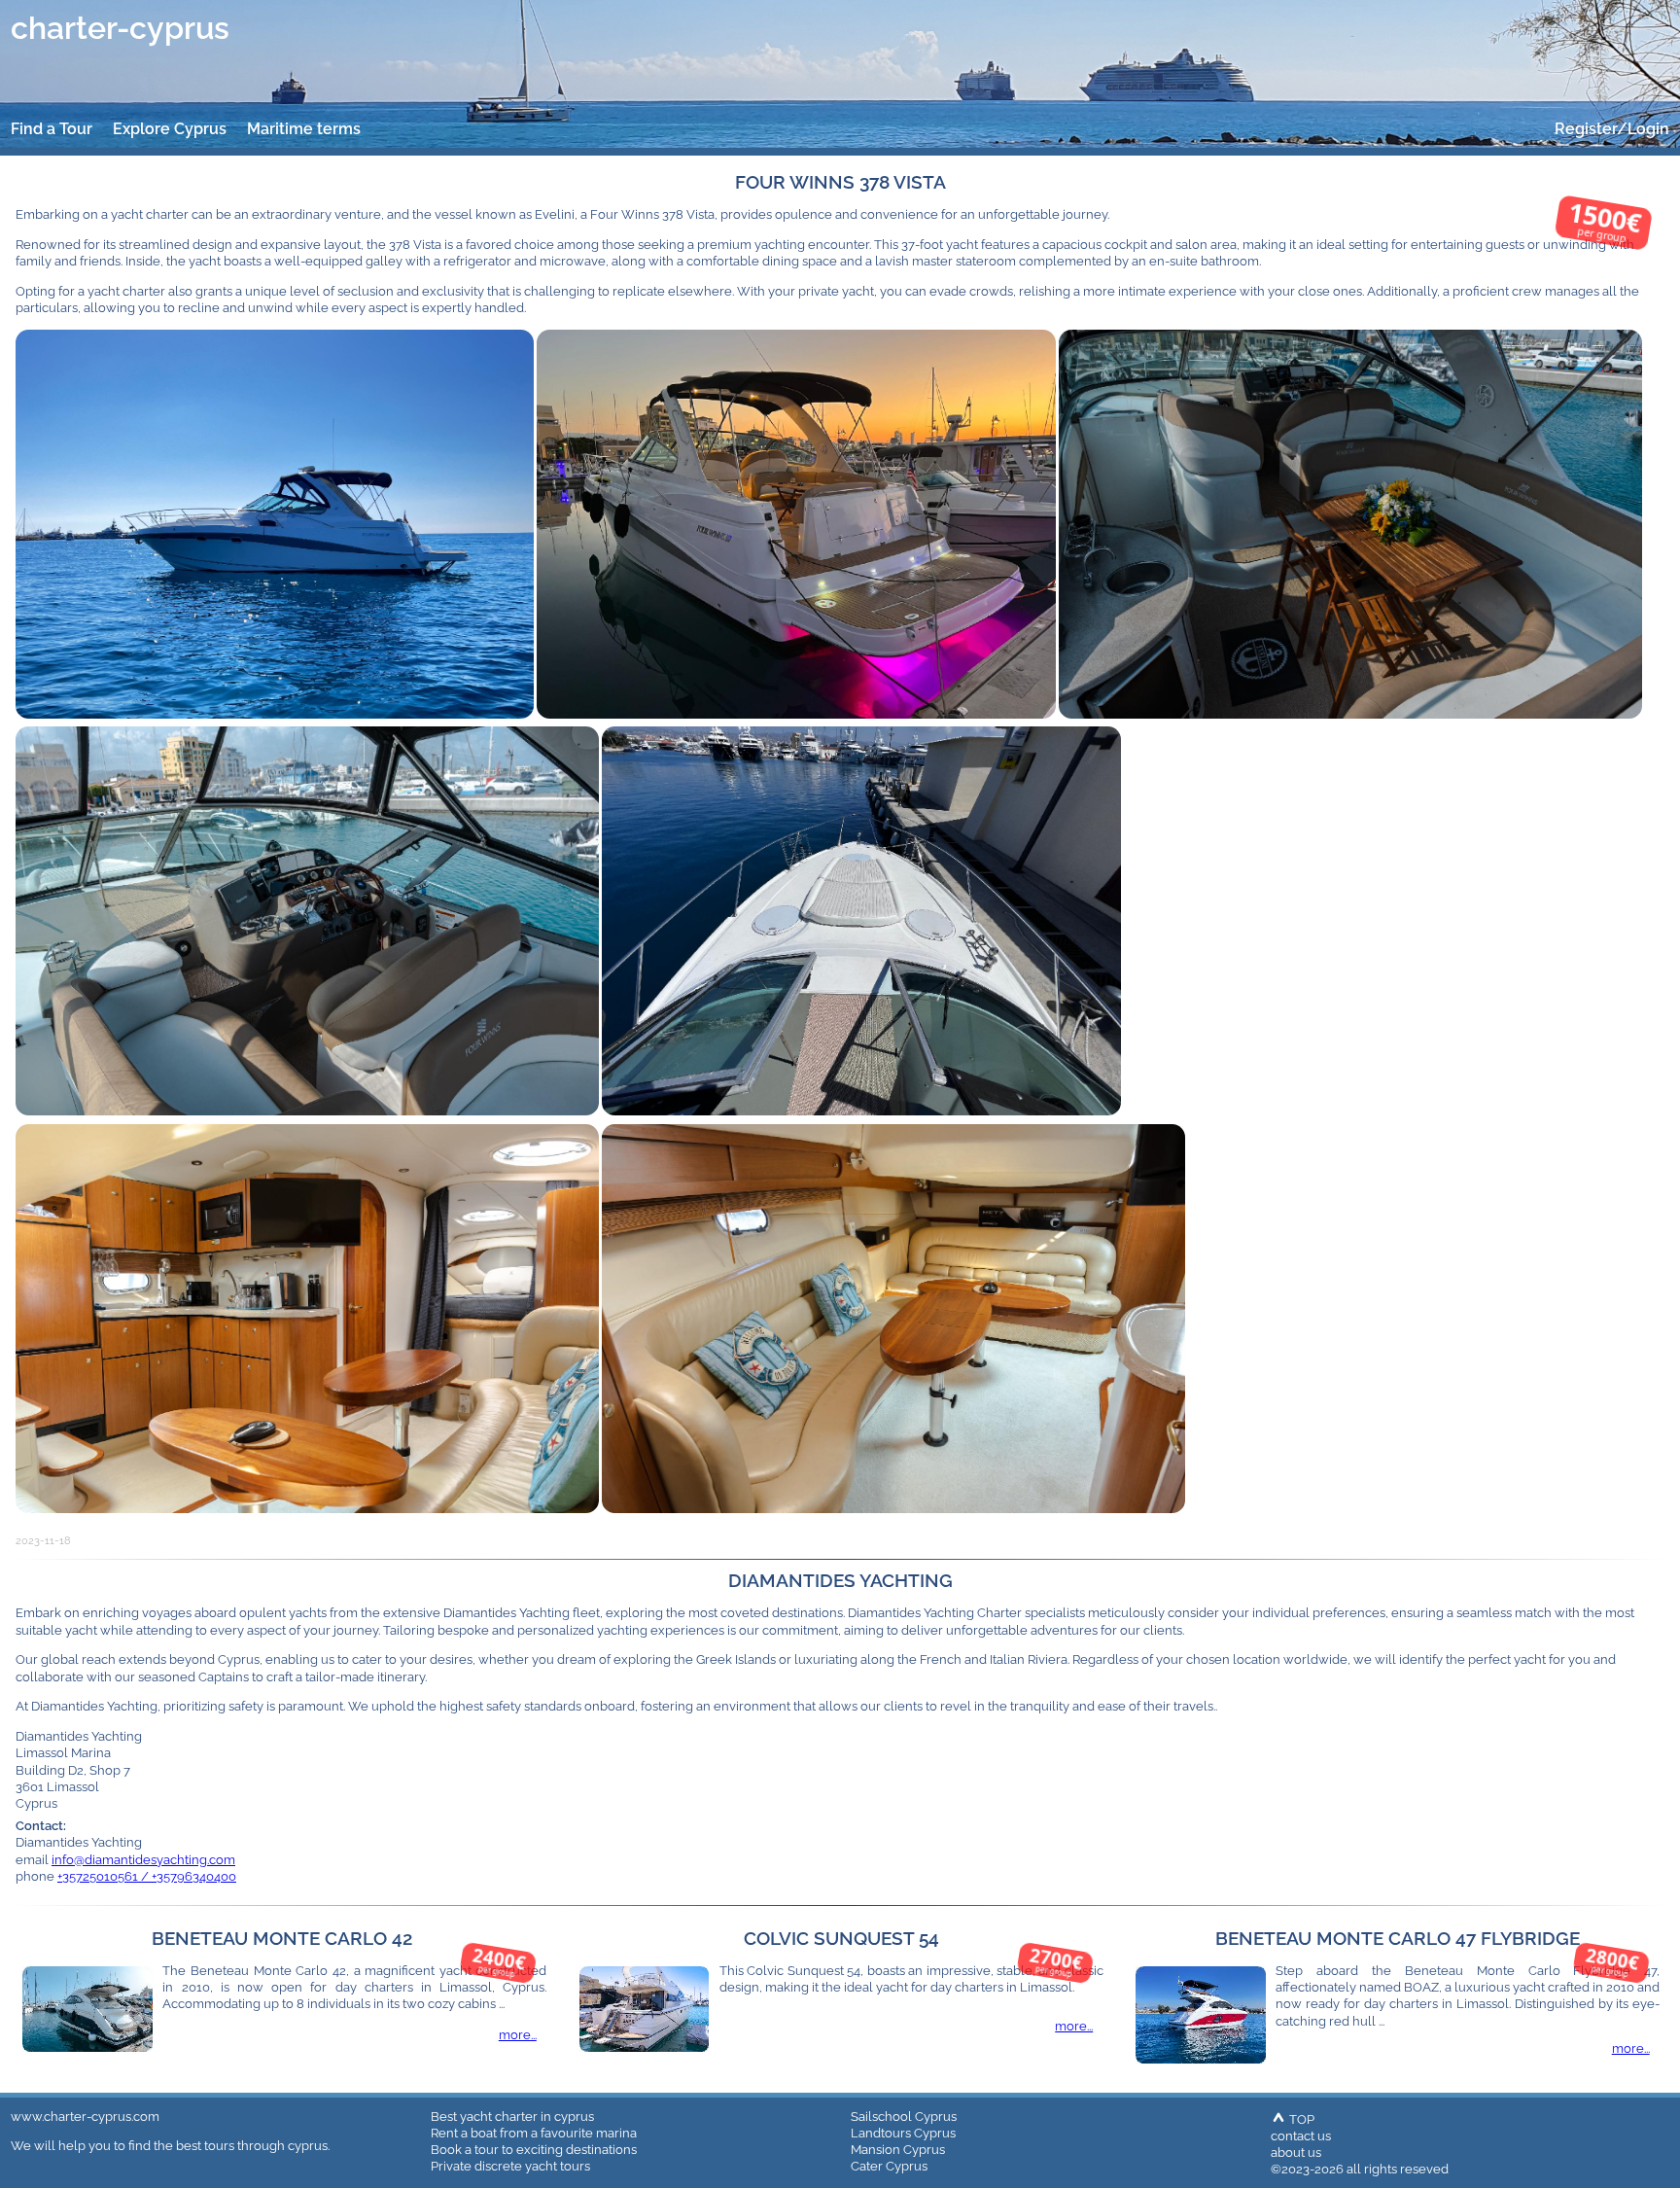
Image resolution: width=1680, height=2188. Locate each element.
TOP (1300, 2119)
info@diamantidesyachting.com (143, 1859)
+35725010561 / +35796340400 (147, 1876)
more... (518, 2034)
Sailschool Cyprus (904, 2116)
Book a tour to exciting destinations (534, 2149)
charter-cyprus (120, 28)
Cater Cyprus (889, 2166)
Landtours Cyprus (903, 2133)
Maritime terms (304, 129)
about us (1296, 2152)
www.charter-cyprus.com (85, 2116)
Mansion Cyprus (898, 2149)
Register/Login (1612, 129)
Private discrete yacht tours (510, 2166)
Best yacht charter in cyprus (512, 2116)
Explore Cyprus (170, 129)
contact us (1301, 2135)
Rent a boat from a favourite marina (534, 2133)
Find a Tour (52, 129)
